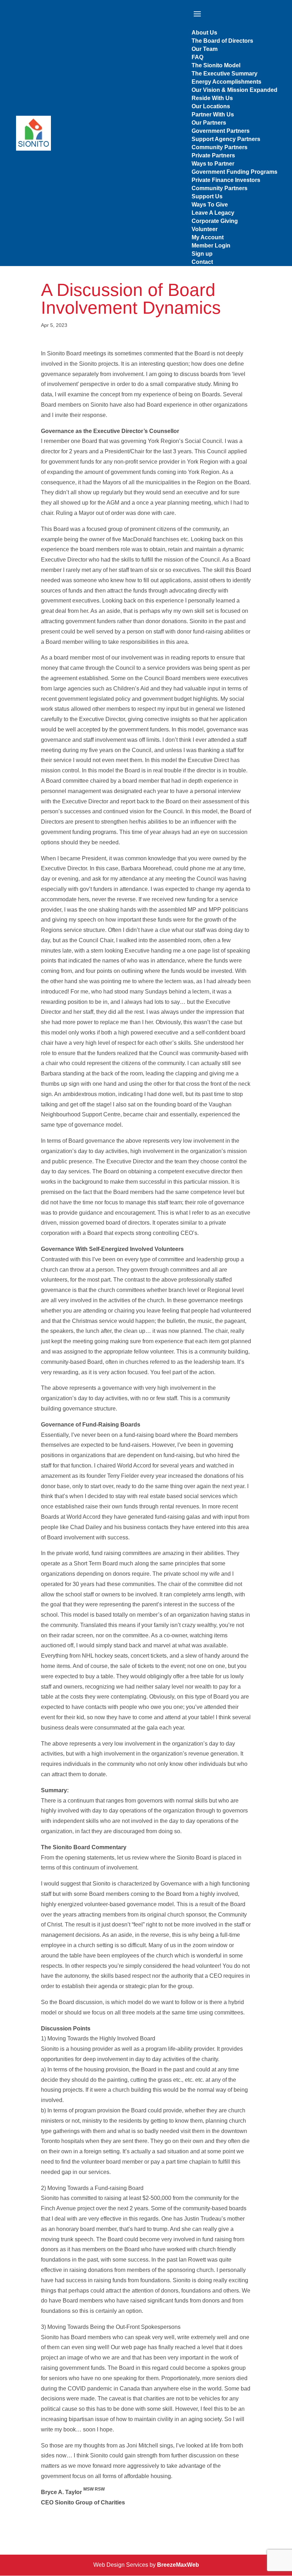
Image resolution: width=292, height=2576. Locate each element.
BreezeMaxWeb (178, 2565)
